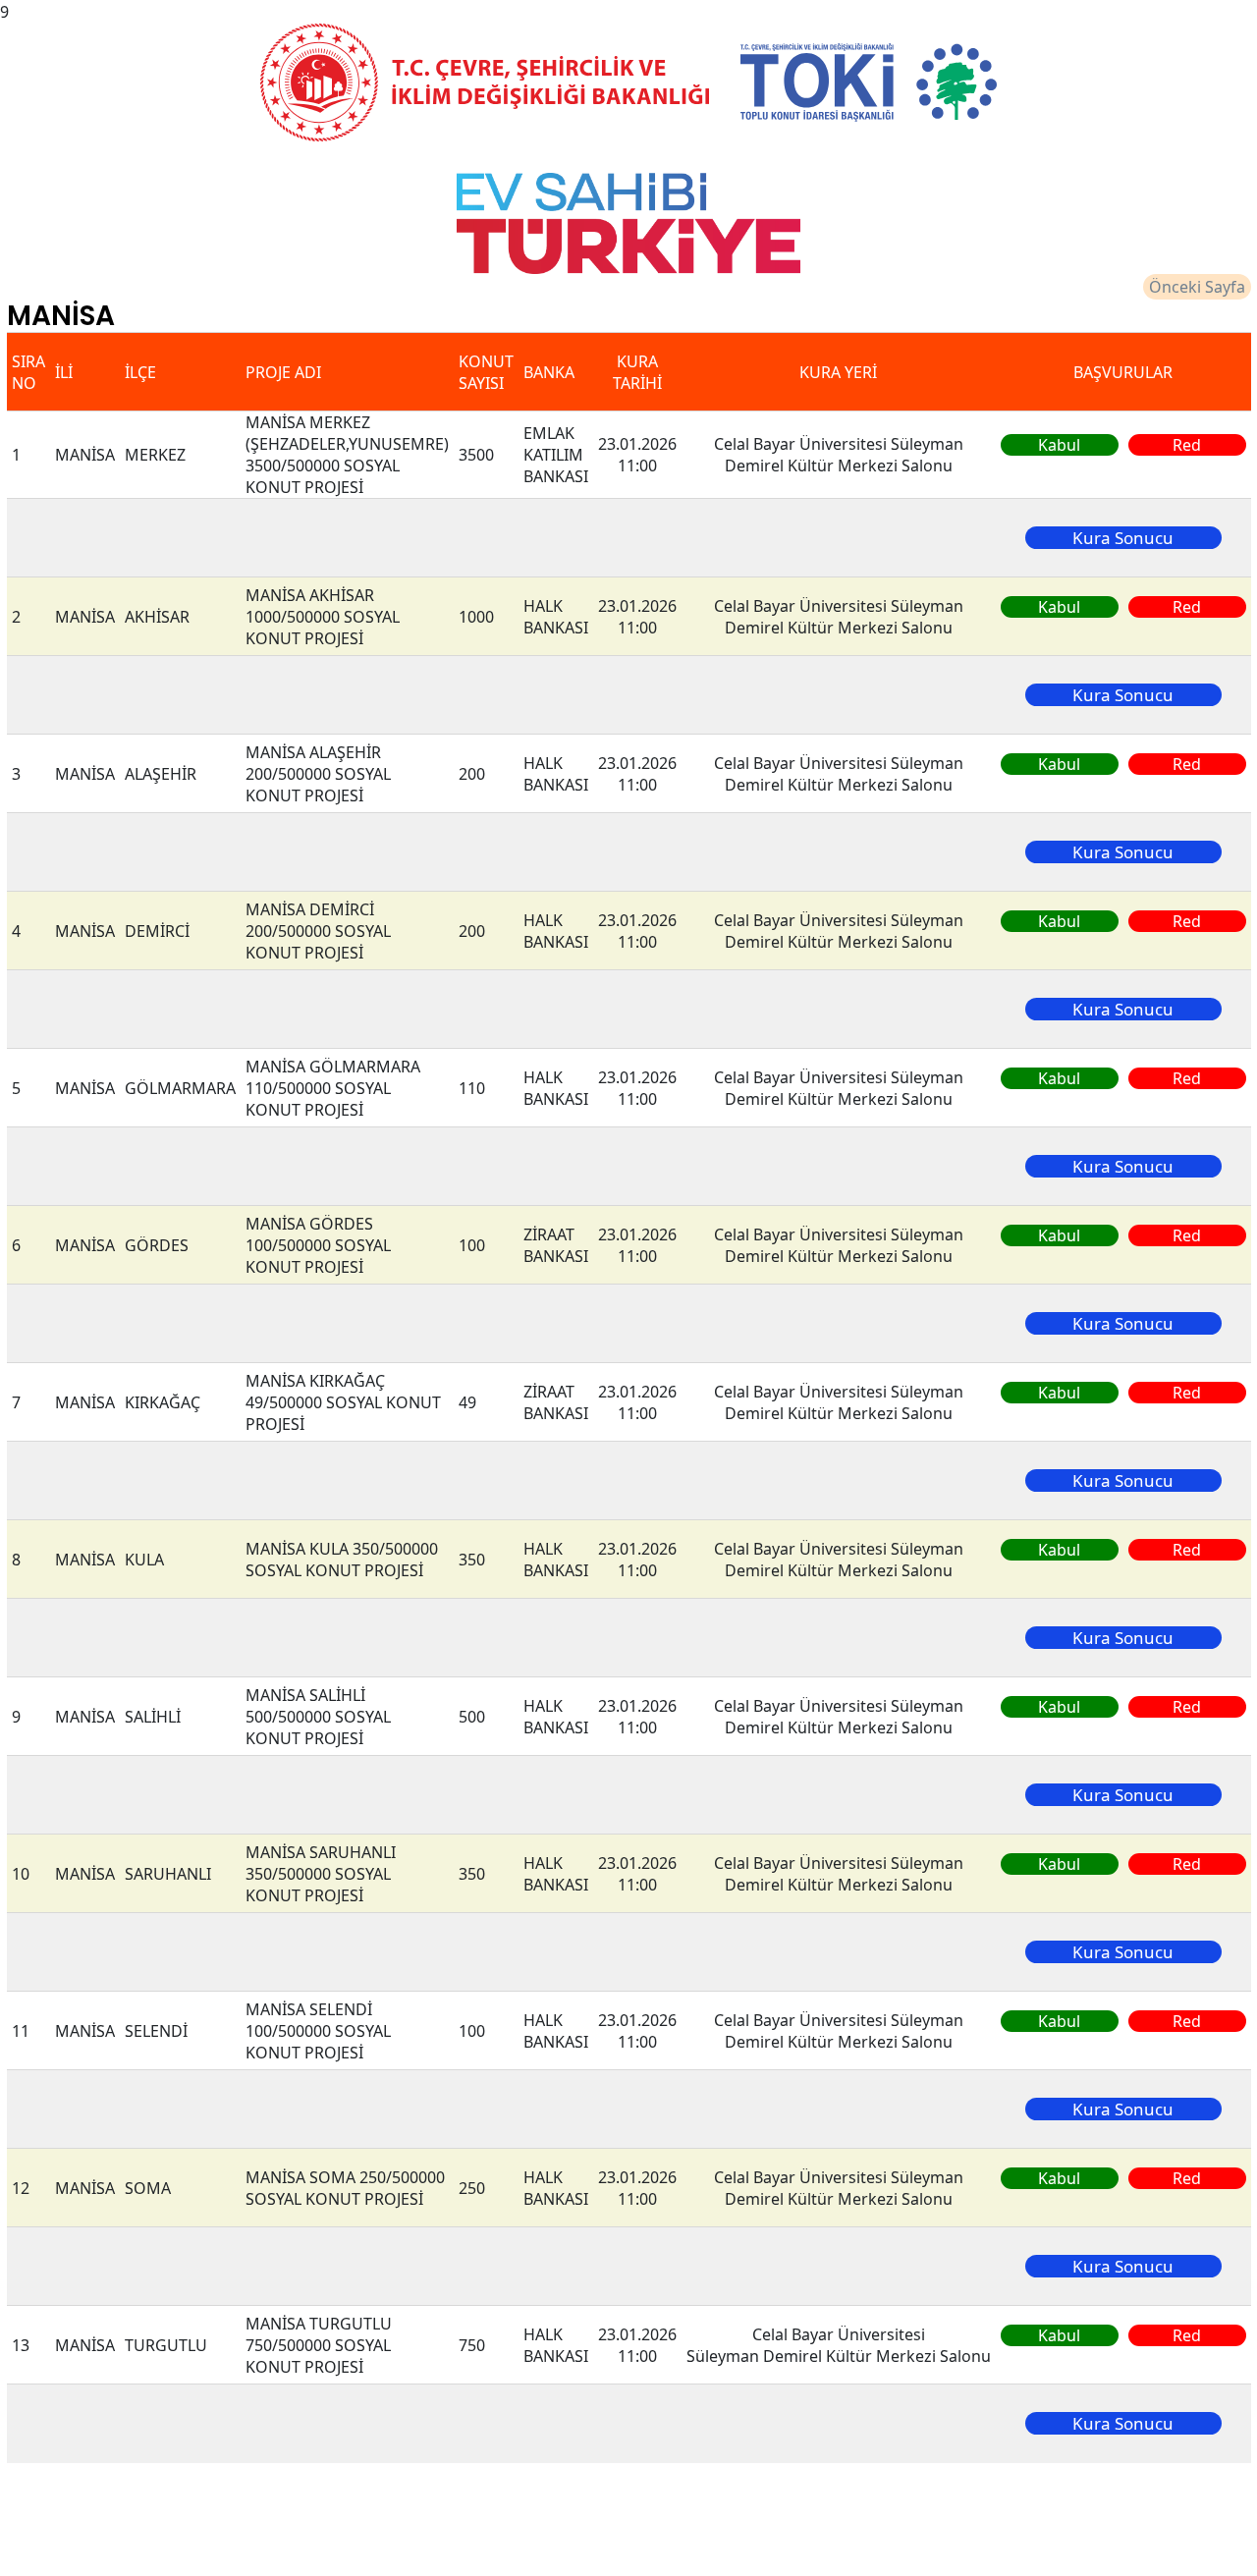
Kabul (1059, 445)
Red (1187, 445)
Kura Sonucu (1123, 538)
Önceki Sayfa (1197, 287)
